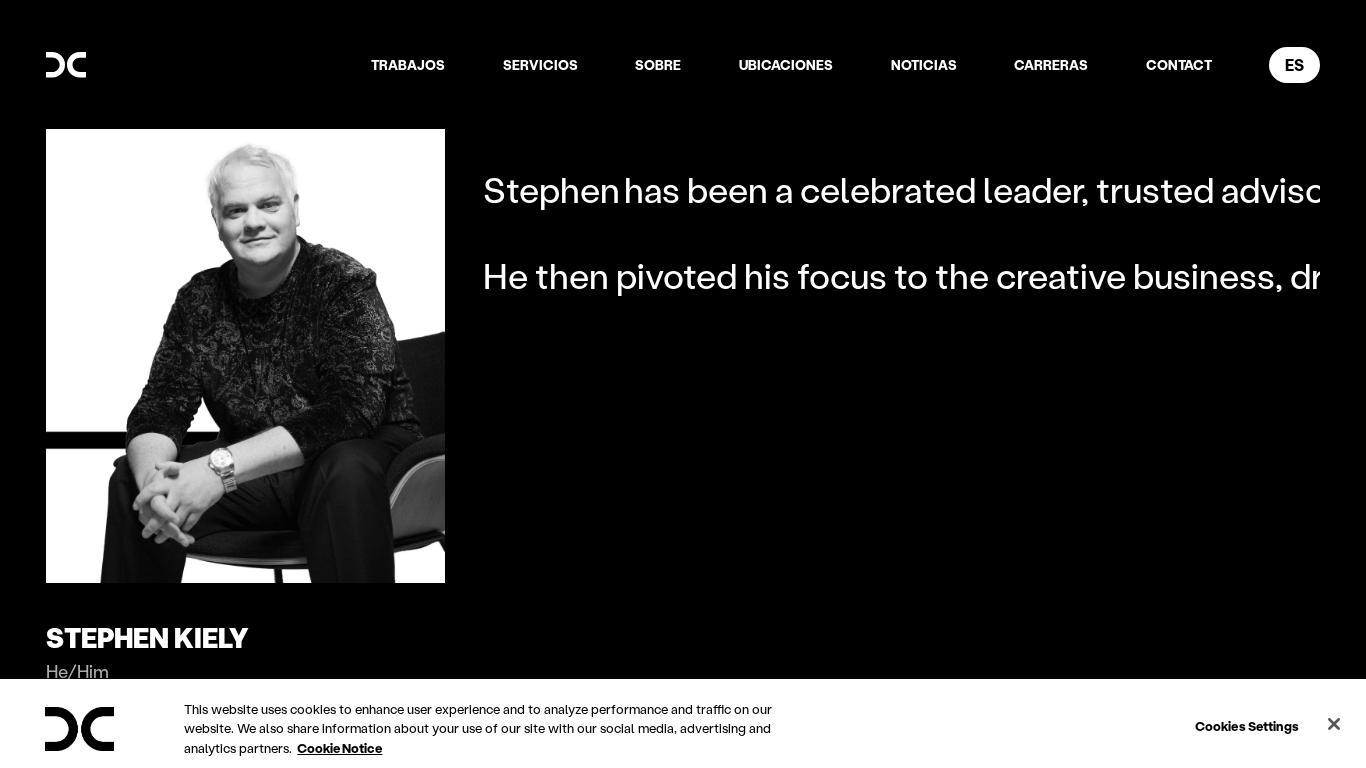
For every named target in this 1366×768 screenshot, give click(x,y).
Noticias (924, 65)
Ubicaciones (786, 65)
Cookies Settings (1247, 724)
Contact (1179, 65)
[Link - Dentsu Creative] (66, 65)
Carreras (1051, 65)
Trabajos (408, 65)
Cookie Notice (339, 747)
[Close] (1334, 724)
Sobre (658, 65)
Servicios (540, 65)
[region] (683, 723)
